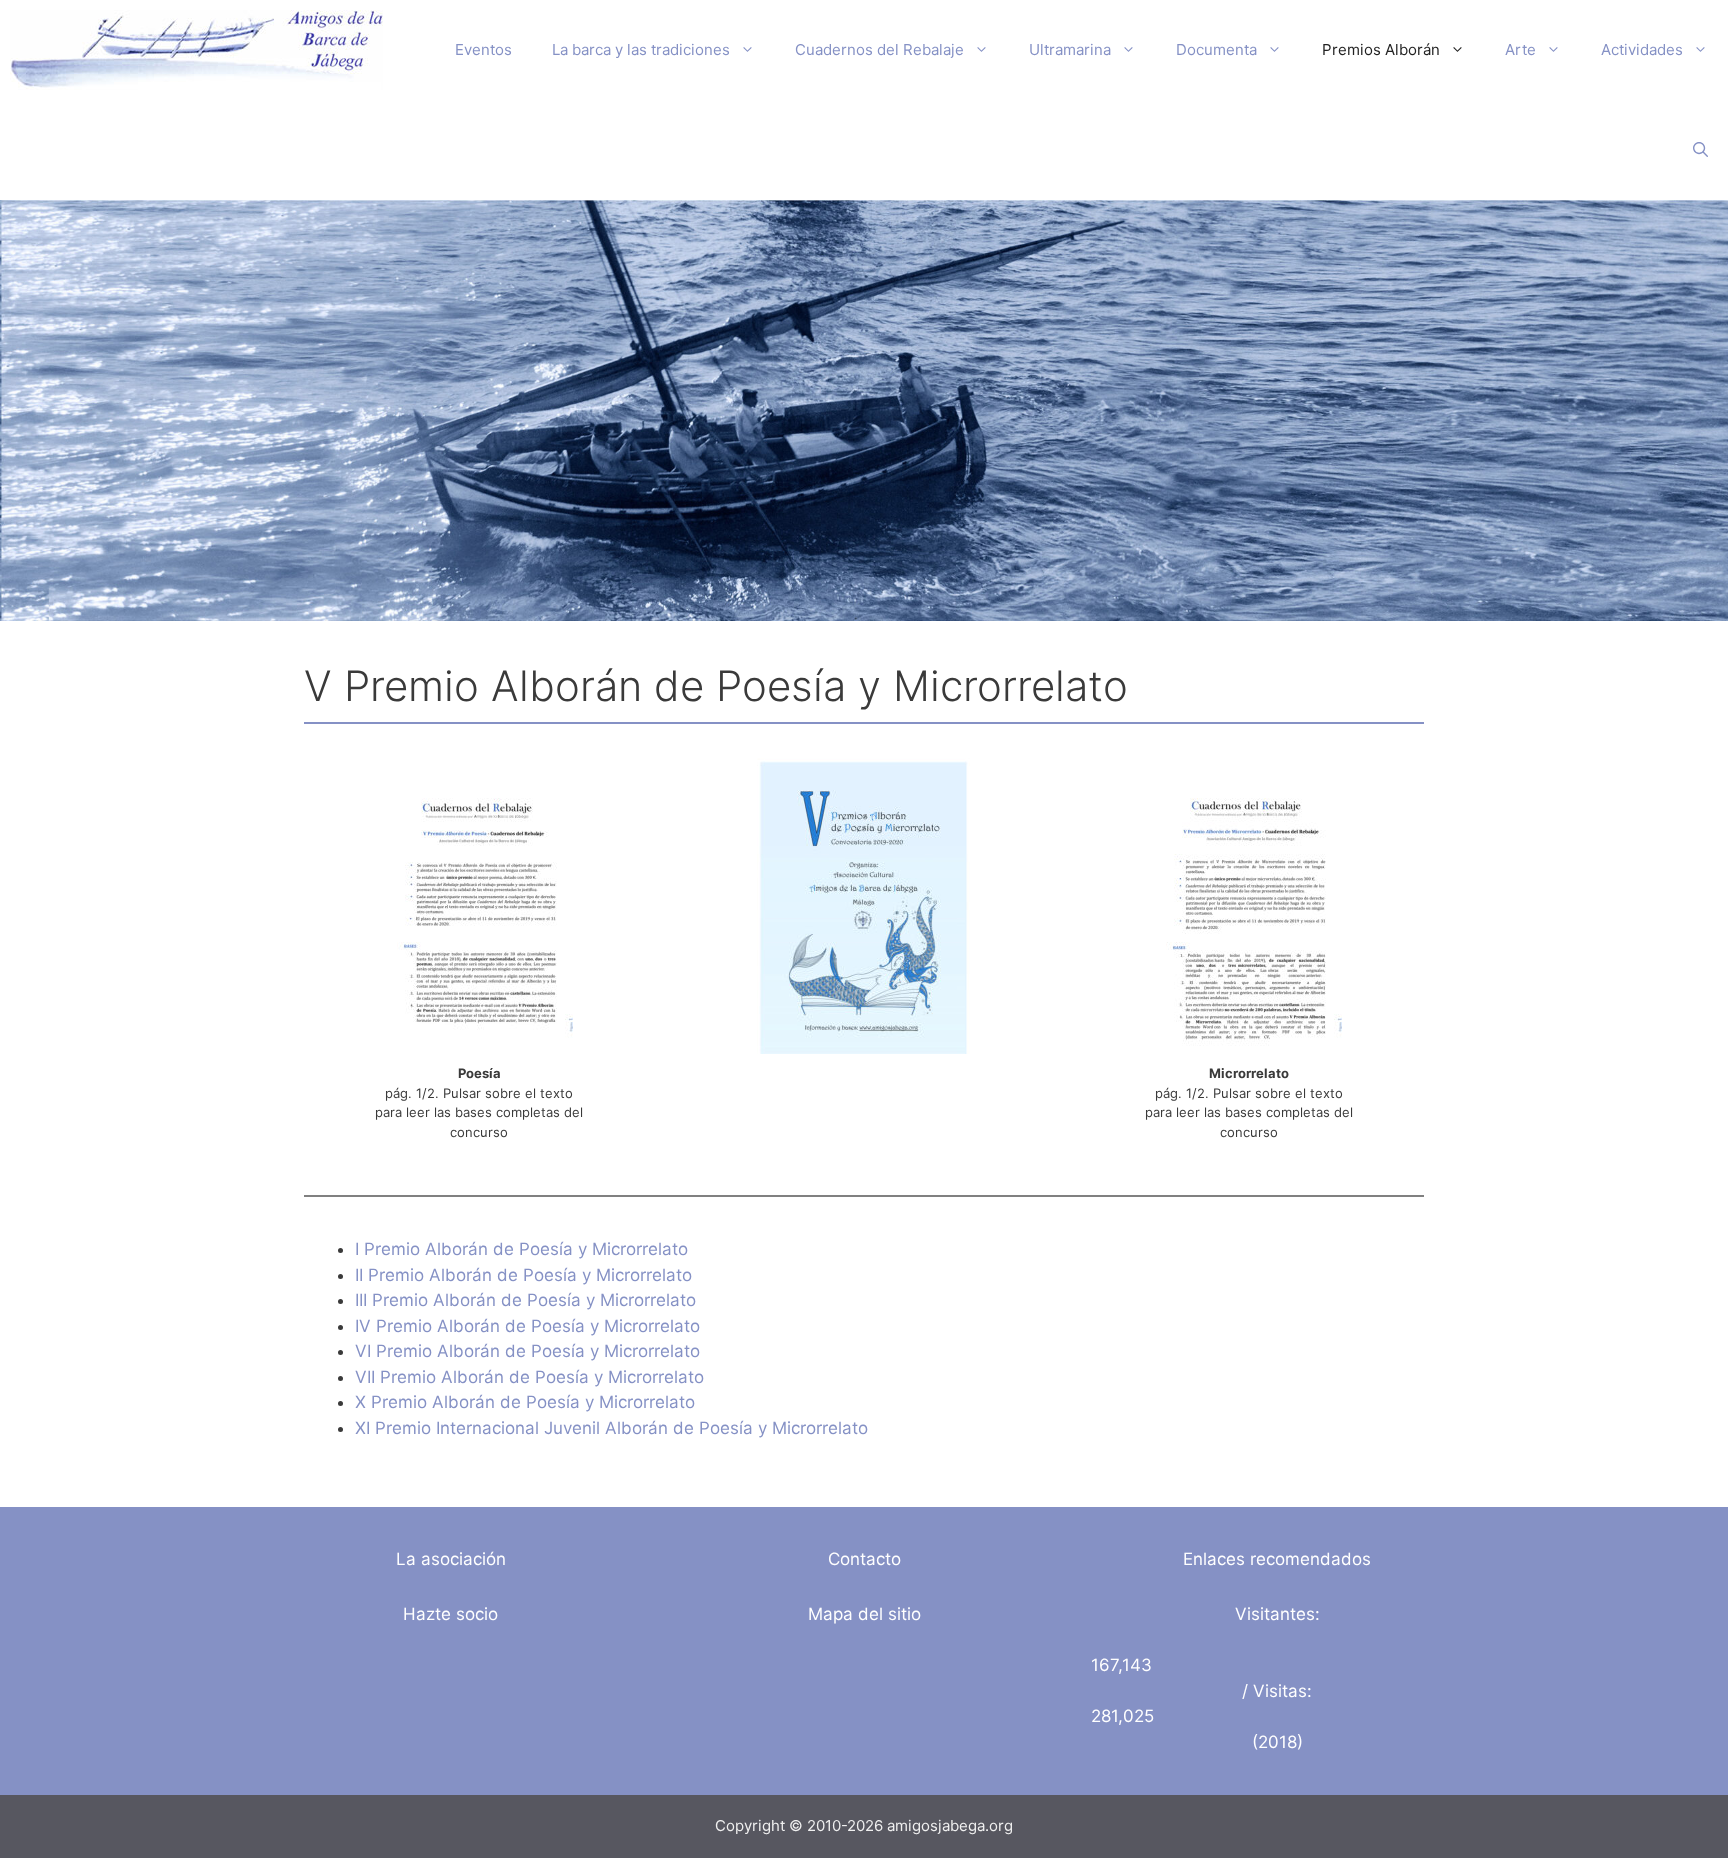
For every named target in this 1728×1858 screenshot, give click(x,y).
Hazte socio (450, 1614)
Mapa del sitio (864, 1614)
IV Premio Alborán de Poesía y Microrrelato (527, 1326)
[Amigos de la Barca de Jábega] (196, 50)
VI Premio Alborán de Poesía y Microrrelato (527, 1351)
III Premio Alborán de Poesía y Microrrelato (525, 1300)
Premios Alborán (1381, 49)
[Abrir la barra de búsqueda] (1700, 150)
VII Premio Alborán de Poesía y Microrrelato (529, 1377)
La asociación (451, 1559)
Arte (1520, 49)
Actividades (1642, 49)
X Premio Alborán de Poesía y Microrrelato (525, 1402)
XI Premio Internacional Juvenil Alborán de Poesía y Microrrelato (611, 1428)
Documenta (1216, 49)
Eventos (483, 49)
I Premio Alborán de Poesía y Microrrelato (521, 1249)
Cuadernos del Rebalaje (879, 49)
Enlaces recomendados (1277, 1559)
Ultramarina (1070, 49)
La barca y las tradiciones (641, 49)
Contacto (864, 1559)
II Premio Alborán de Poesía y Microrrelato (523, 1275)
